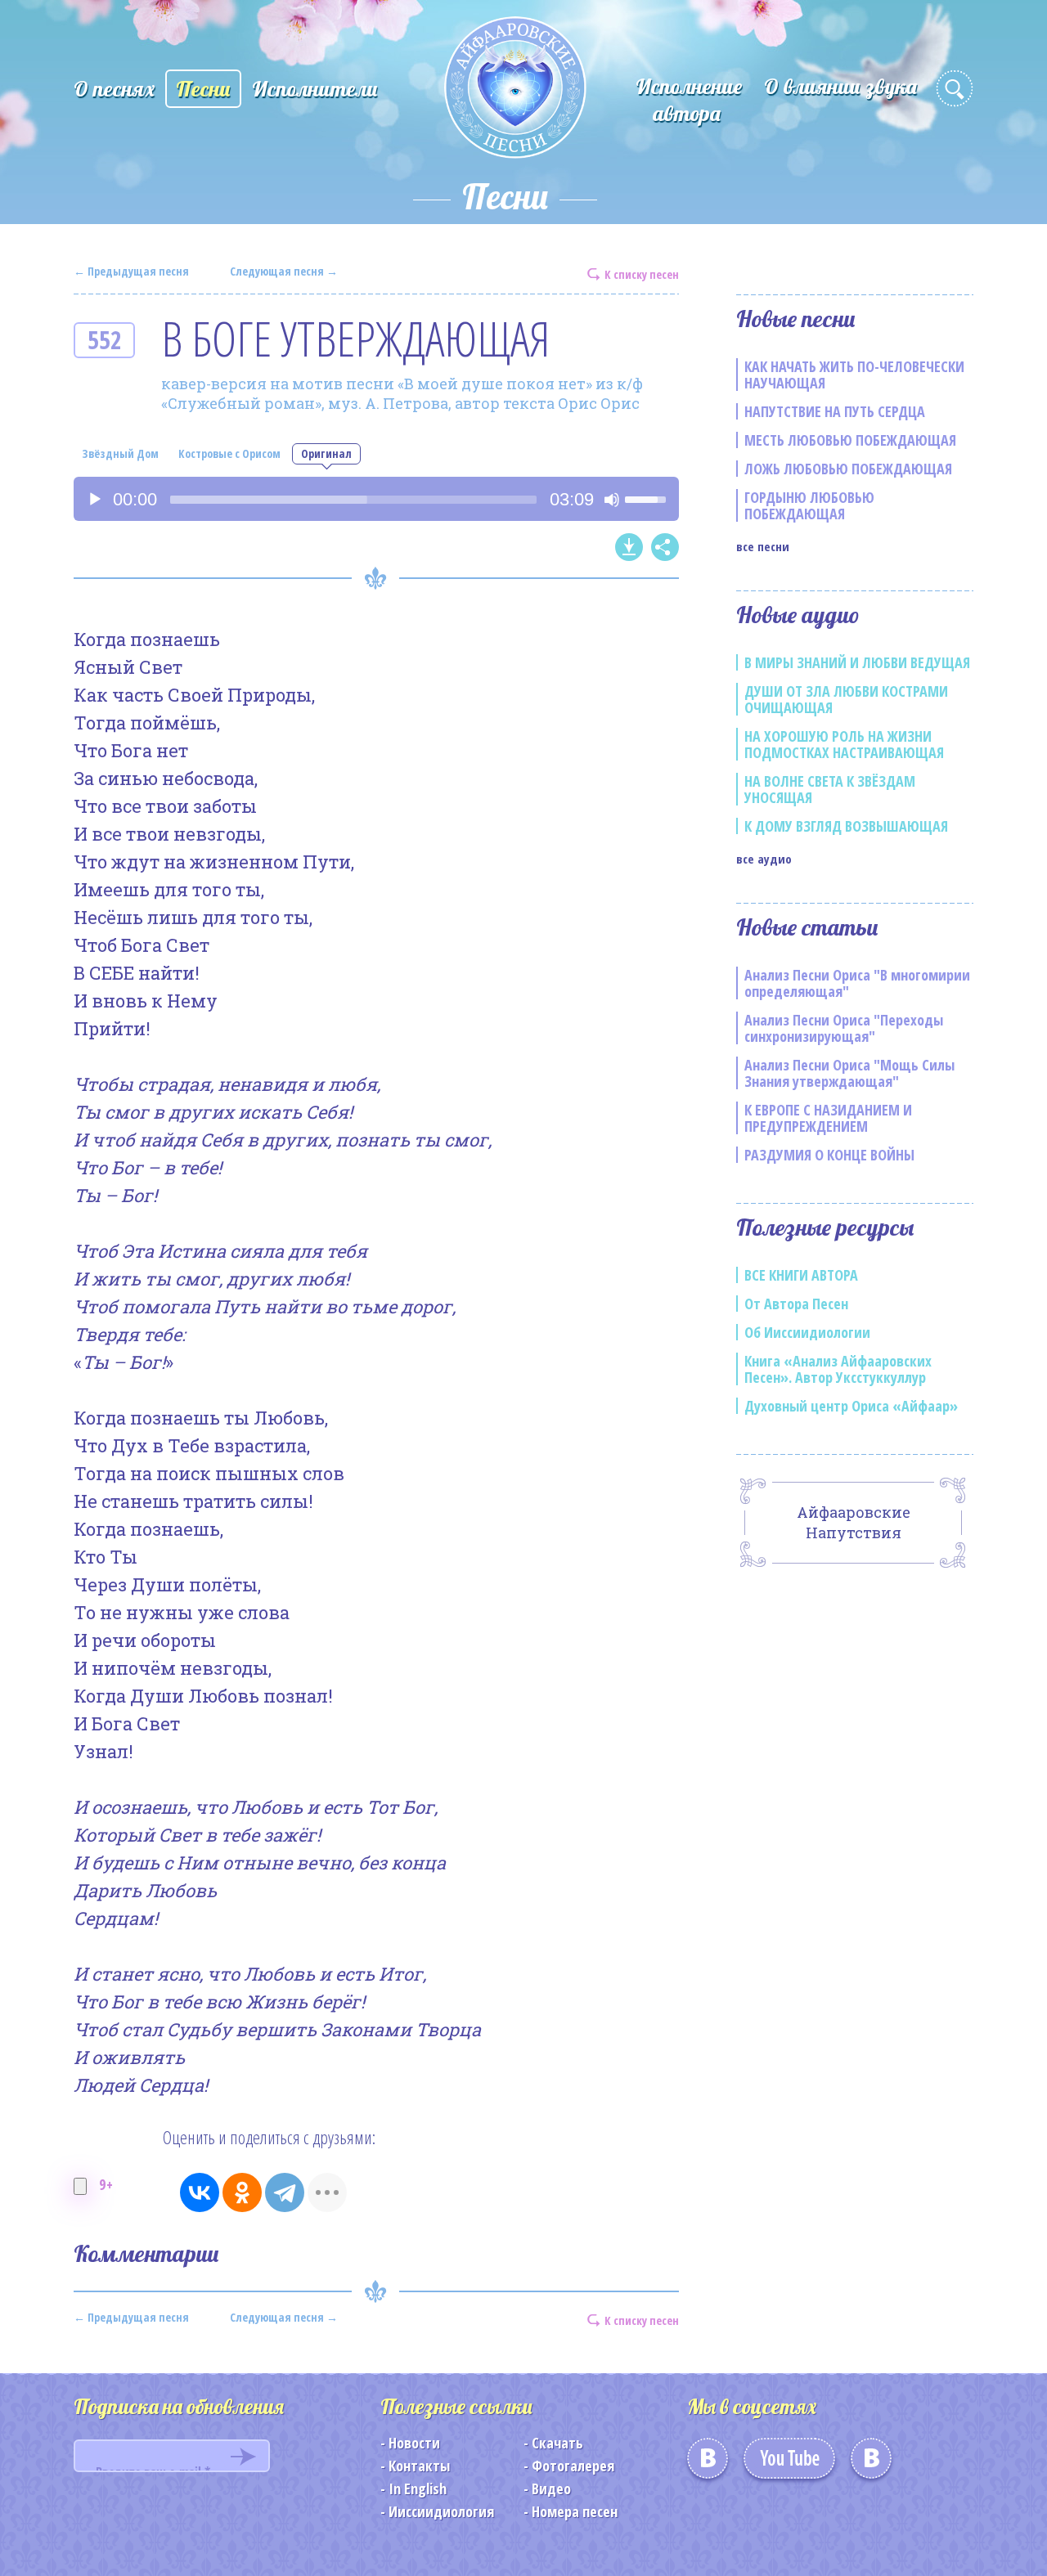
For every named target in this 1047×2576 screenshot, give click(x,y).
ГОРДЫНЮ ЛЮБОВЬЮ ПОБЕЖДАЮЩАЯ (809, 505)
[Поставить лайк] (80, 2186)
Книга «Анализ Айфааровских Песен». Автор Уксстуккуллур (838, 1369)
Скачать (557, 2443)
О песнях (114, 89)
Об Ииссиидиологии (807, 1332)
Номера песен (575, 2511)
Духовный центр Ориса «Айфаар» (851, 1406)
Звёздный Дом (120, 453)
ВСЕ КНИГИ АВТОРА (801, 1275)
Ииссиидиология (441, 2511)
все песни (763, 546)
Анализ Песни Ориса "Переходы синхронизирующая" (844, 1028)
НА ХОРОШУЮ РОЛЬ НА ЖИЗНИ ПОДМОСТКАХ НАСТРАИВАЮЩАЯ (844, 744)
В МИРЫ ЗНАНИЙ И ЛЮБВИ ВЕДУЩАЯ (857, 662)
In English (418, 2488)
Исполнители (315, 89)
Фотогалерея (573, 2466)
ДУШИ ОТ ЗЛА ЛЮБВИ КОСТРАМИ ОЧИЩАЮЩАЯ (846, 699)
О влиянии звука (840, 86)
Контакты (419, 2466)
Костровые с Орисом (229, 453)
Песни (203, 89)
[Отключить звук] (612, 500)
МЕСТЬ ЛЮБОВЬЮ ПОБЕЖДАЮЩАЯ (850, 440)
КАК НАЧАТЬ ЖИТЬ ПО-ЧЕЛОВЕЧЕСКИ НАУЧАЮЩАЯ (854, 375)
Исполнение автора (689, 100)
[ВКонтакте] (200, 2192)
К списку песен (642, 274)
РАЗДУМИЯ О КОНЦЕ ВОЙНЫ (829, 1155)
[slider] (353, 500)
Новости (414, 2443)
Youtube (789, 2464)
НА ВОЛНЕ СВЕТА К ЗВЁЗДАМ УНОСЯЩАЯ (830, 789)
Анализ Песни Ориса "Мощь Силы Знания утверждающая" (849, 1073)
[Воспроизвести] (95, 500)
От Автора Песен (796, 1304)
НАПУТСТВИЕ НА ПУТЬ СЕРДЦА (835, 411)
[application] (376, 499)
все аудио (764, 859)
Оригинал (326, 453)
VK (708, 2464)
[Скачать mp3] (629, 547)
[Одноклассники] (242, 2192)
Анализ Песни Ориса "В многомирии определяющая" (857, 983)
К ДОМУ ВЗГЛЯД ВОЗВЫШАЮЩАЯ (846, 826)
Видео (551, 2488)
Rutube (871, 2464)
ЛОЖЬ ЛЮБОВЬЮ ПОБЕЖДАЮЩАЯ (848, 469)
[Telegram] (285, 2192)
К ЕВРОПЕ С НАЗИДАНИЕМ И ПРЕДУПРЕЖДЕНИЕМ (828, 1118)
